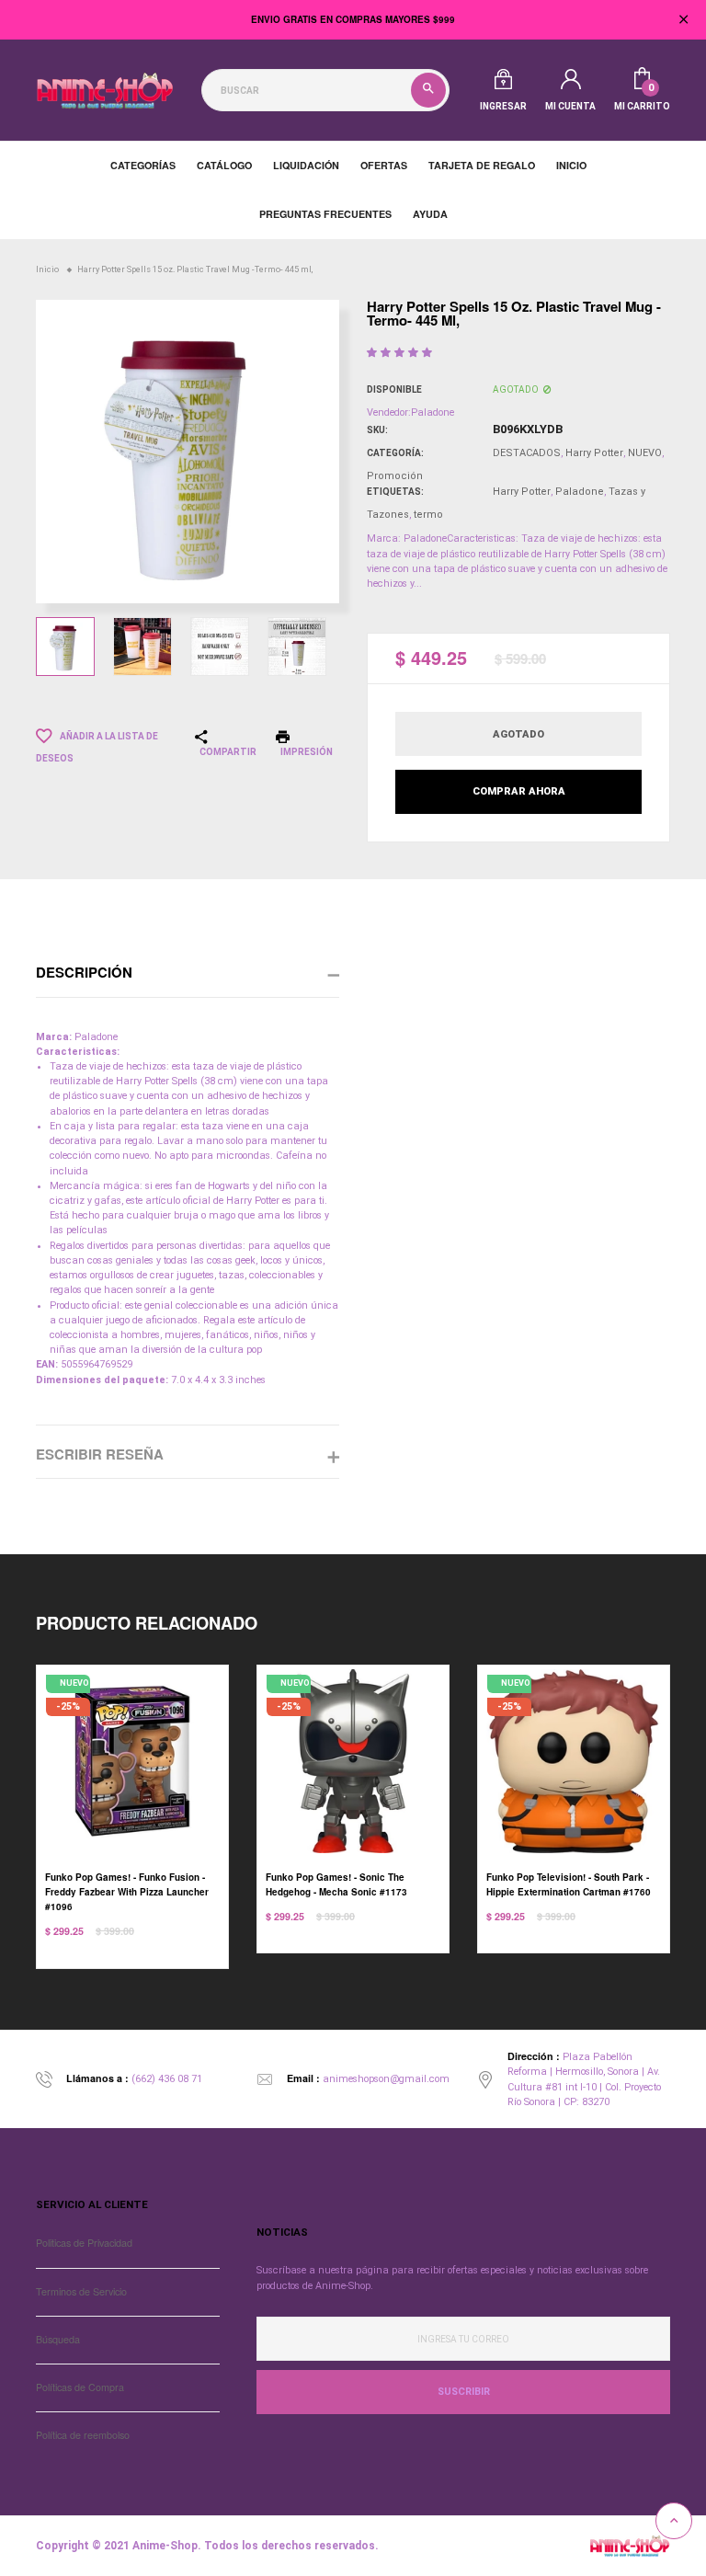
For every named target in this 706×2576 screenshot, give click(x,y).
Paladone (580, 492)
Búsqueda (58, 2339)
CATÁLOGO (224, 165)
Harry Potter (594, 453)
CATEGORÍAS (143, 165)
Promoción (395, 476)
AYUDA (430, 214)
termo (428, 515)
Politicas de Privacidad (84, 2243)
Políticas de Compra (80, 2387)
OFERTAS (384, 165)
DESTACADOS (527, 453)
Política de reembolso (83, 2435)
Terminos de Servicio (81, 2291)
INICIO (571, 165)
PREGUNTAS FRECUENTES (325, 214)
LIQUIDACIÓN (306, 165)
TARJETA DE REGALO (482, 165)
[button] (401, 353)
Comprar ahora (519, 791)
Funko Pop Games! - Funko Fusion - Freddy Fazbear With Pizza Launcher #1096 (127, 1892)
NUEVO (645, 453)
